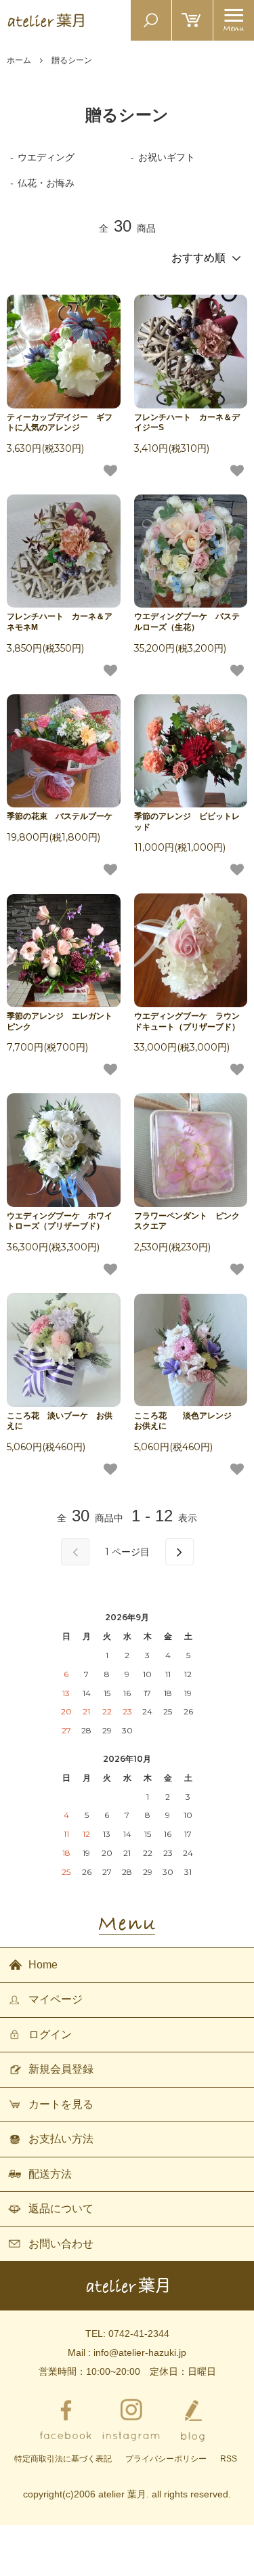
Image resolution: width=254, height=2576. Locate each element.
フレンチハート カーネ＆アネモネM (60, 622)
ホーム (19, 60)
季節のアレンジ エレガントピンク (60, 1021)
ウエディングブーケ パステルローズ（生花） (187, 622)
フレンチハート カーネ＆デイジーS (187, 423)
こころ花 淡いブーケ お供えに (60, 1421)
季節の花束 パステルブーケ (60, 816)
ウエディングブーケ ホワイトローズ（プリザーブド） (60, 1221)
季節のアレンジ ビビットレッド (187, 822)
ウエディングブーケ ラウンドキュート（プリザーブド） (187, 1021)
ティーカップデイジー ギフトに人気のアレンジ (60, 423)
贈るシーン (72, 60)
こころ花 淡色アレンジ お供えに (187, 1421)
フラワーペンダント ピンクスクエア (187, 1221)
